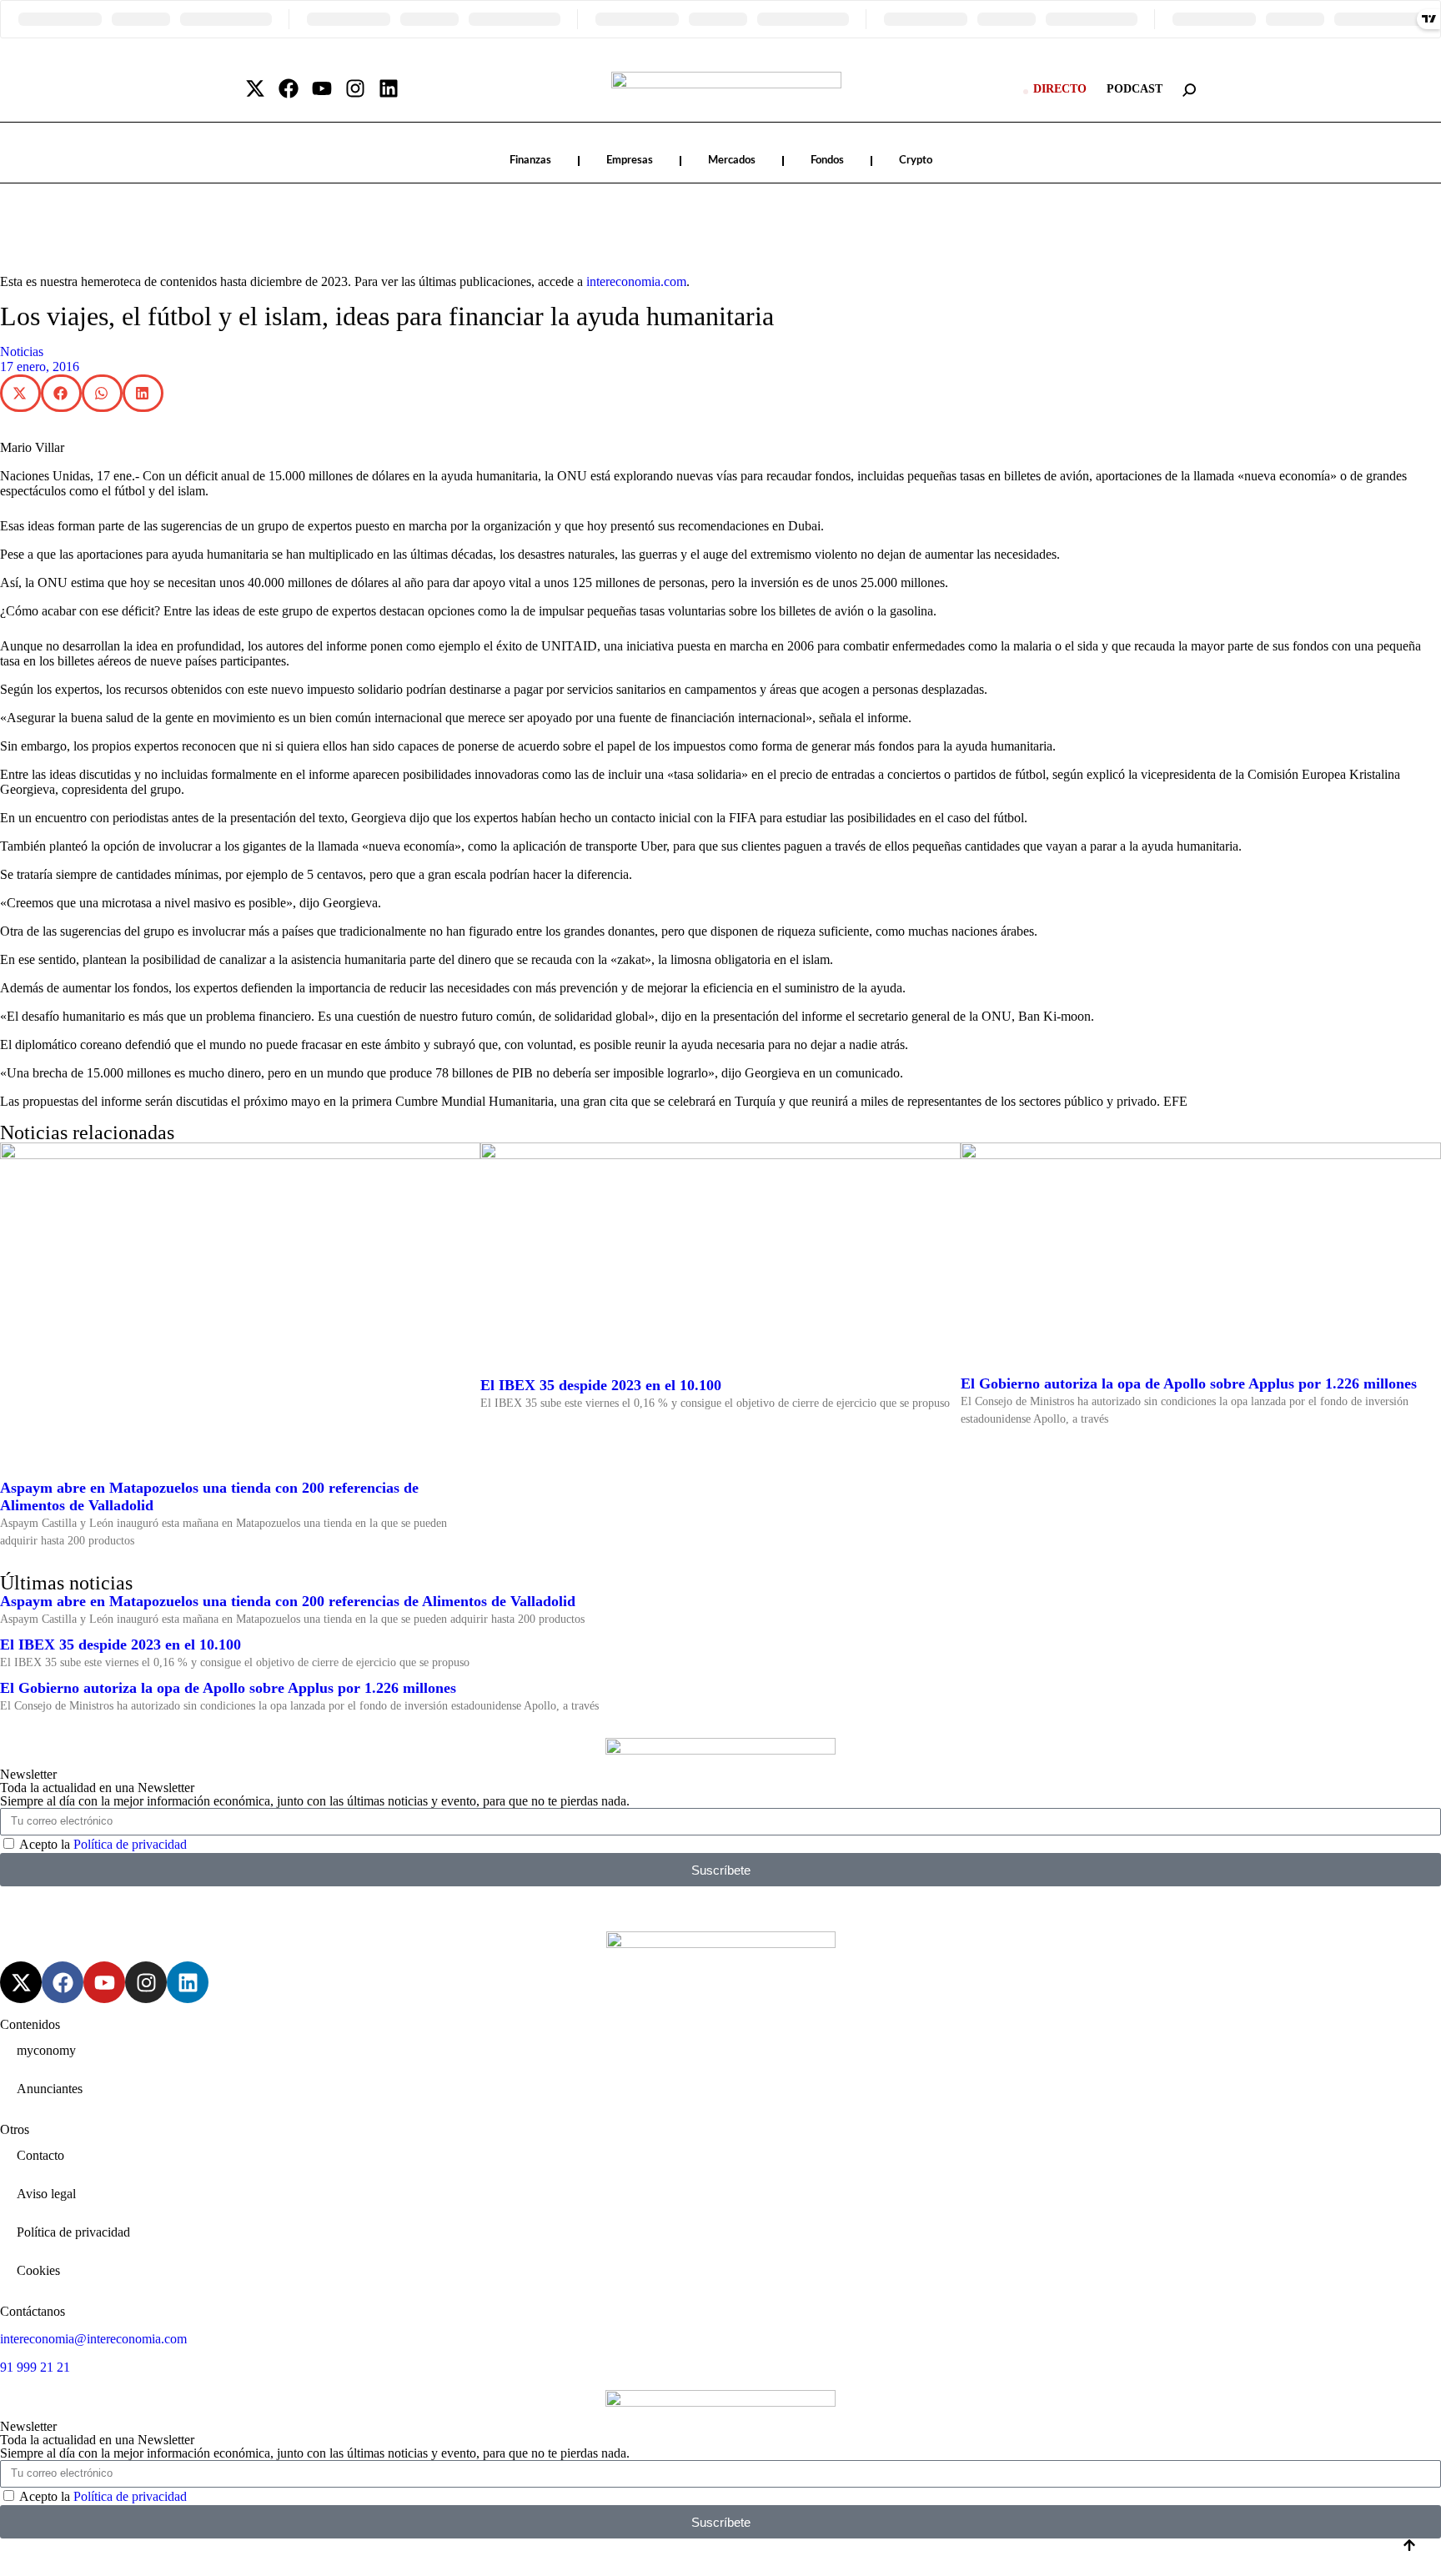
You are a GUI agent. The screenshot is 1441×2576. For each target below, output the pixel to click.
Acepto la (103, 1844)
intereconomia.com (636, 281)
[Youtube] (322, 88)
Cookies (38, 2270)
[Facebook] (289, 88)
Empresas (630, 161)
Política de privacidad (130, 1844)
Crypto (916, 161)
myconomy (46, 2050)
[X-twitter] (255, 88)
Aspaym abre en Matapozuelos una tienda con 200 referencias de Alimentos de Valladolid (288, 1601)
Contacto (40, 2155)
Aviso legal (46, 2194)
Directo (1060, 89)
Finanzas (530, 161)
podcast (1135, 89)
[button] (20, 393)
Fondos (827, 161)
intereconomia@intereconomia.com (93, 2339)
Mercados (732, 161)
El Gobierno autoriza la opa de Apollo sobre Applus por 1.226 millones (1189, 1383)
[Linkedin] (389, 88)
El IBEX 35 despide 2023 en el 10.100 (601, 1385)
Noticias (22, 352)
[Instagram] (355, 88)
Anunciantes (50, 2089)
